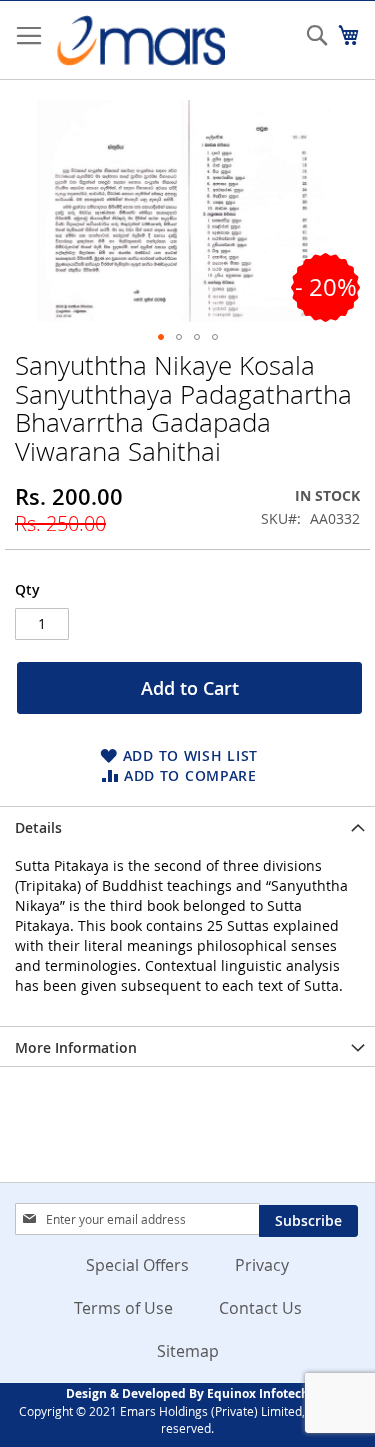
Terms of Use (123, 1308)
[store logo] (140, 40)
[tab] (187, 826)
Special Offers (137, 1265)
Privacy (262, 1265)
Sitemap (188, 1351)
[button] (161, 337)
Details (38, 827)
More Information (76, 1047)
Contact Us (260, 1308)
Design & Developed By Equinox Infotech (187, 1393)
